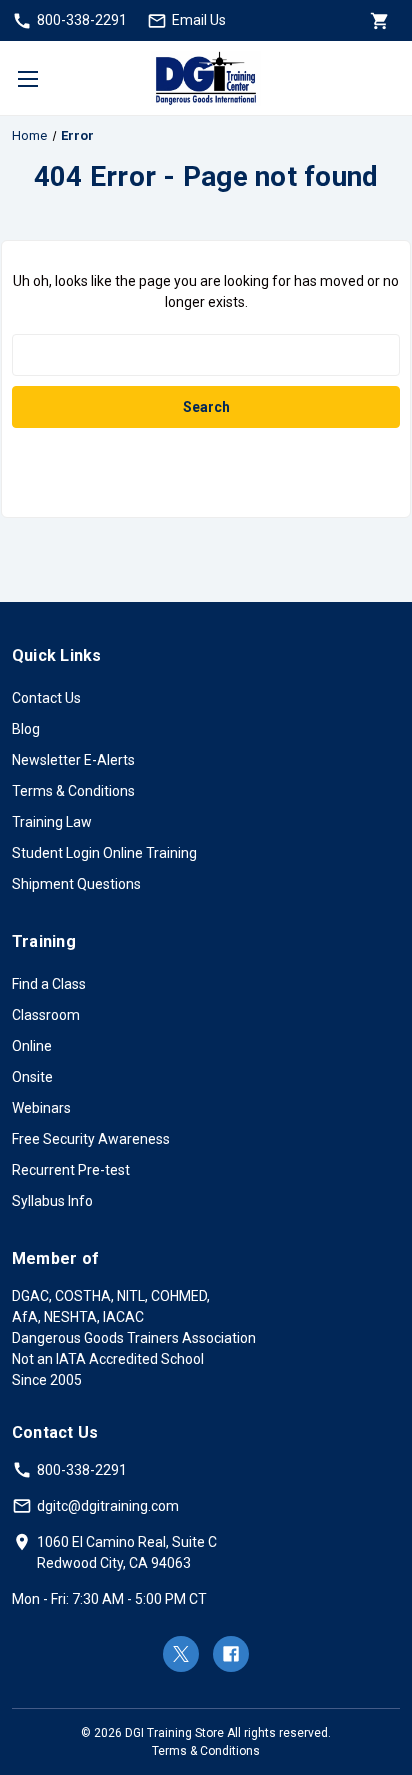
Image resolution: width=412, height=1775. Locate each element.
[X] (181, 1654)
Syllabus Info (52, 1201)
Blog (26, 729)
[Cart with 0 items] (378, 20)
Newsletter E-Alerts (73, 760)
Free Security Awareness (91, 1139)
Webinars (41, 1108)
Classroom (46, 1015)
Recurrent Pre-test (71, 1170)
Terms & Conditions (73, 791)
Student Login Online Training (104, 853)
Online (32, 1046)
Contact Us (46, 698)
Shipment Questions (76, 884)
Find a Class (49, 984)
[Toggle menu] (27, 78)
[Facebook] (231, 1654)
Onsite (32, 1077)
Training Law (52, 822)
